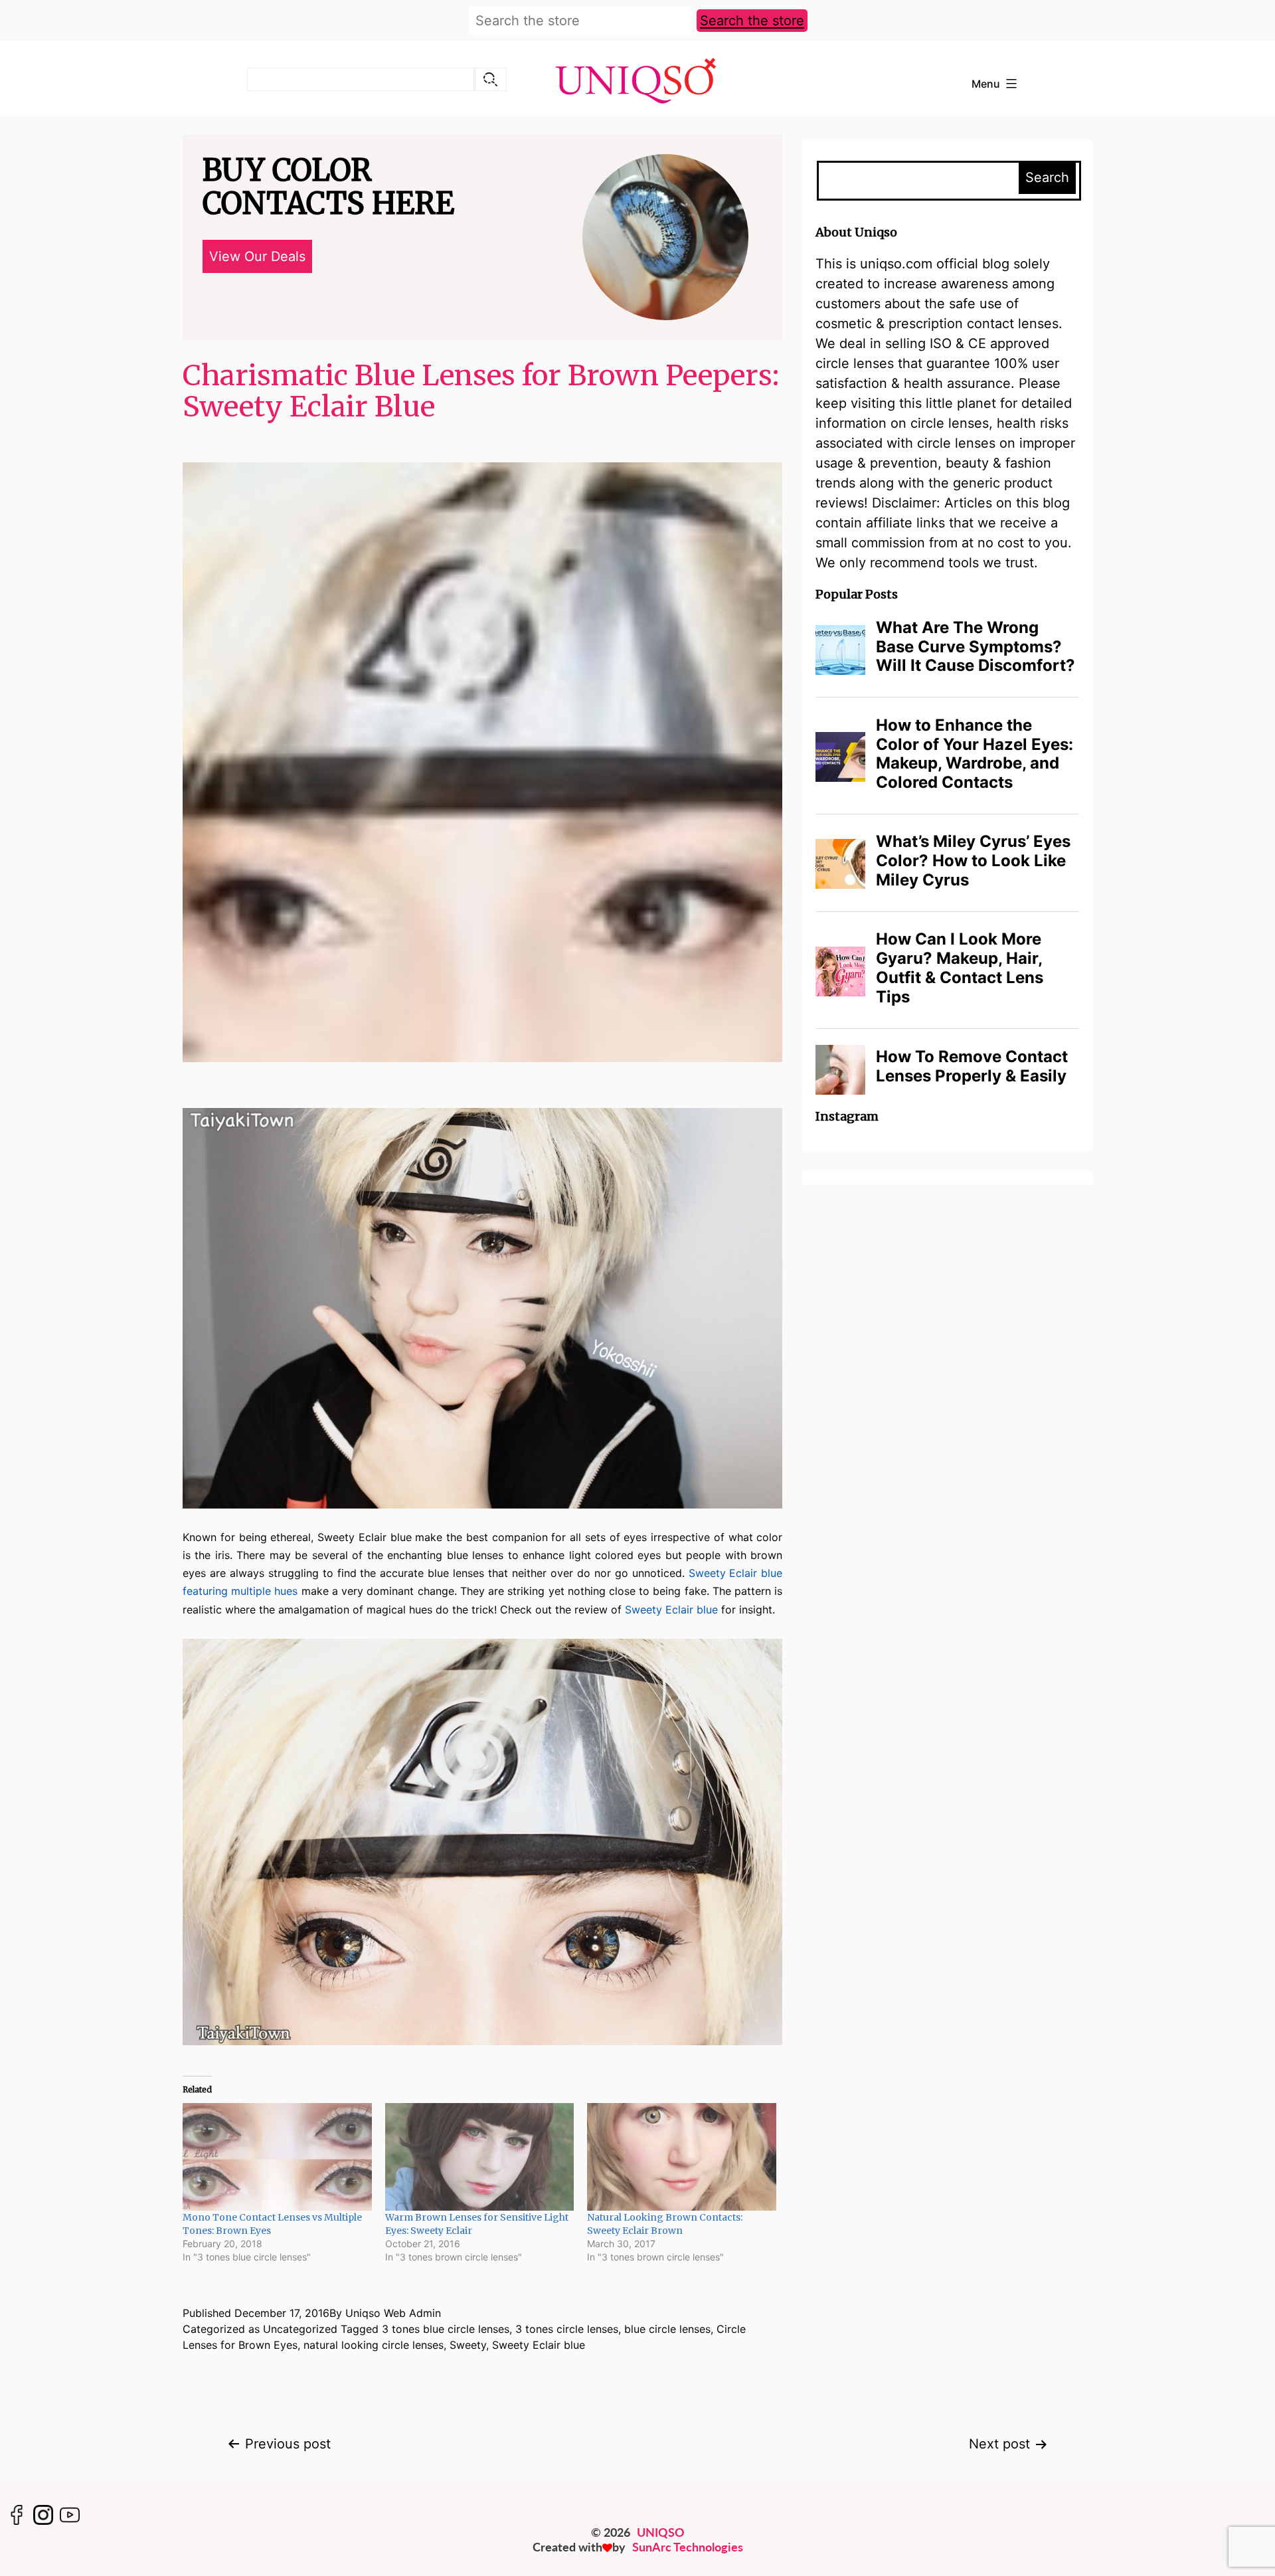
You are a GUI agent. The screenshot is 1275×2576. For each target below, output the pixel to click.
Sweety (468, 2345)
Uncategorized (300, 2329)
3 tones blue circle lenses (446, 2329)
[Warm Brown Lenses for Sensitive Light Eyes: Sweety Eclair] (480, 2157)
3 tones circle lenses (567, 2329)
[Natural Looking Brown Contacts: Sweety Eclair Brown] (682, 2157)
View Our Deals (257, 256)
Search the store (752, 21)
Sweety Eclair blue (671, 1610)
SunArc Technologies (688, 2547)
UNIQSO (661, 2532)
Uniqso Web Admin (393, 2313)
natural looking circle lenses (374, 2345)
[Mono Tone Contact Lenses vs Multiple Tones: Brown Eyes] (277, 2157)
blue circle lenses (667, 2329)
